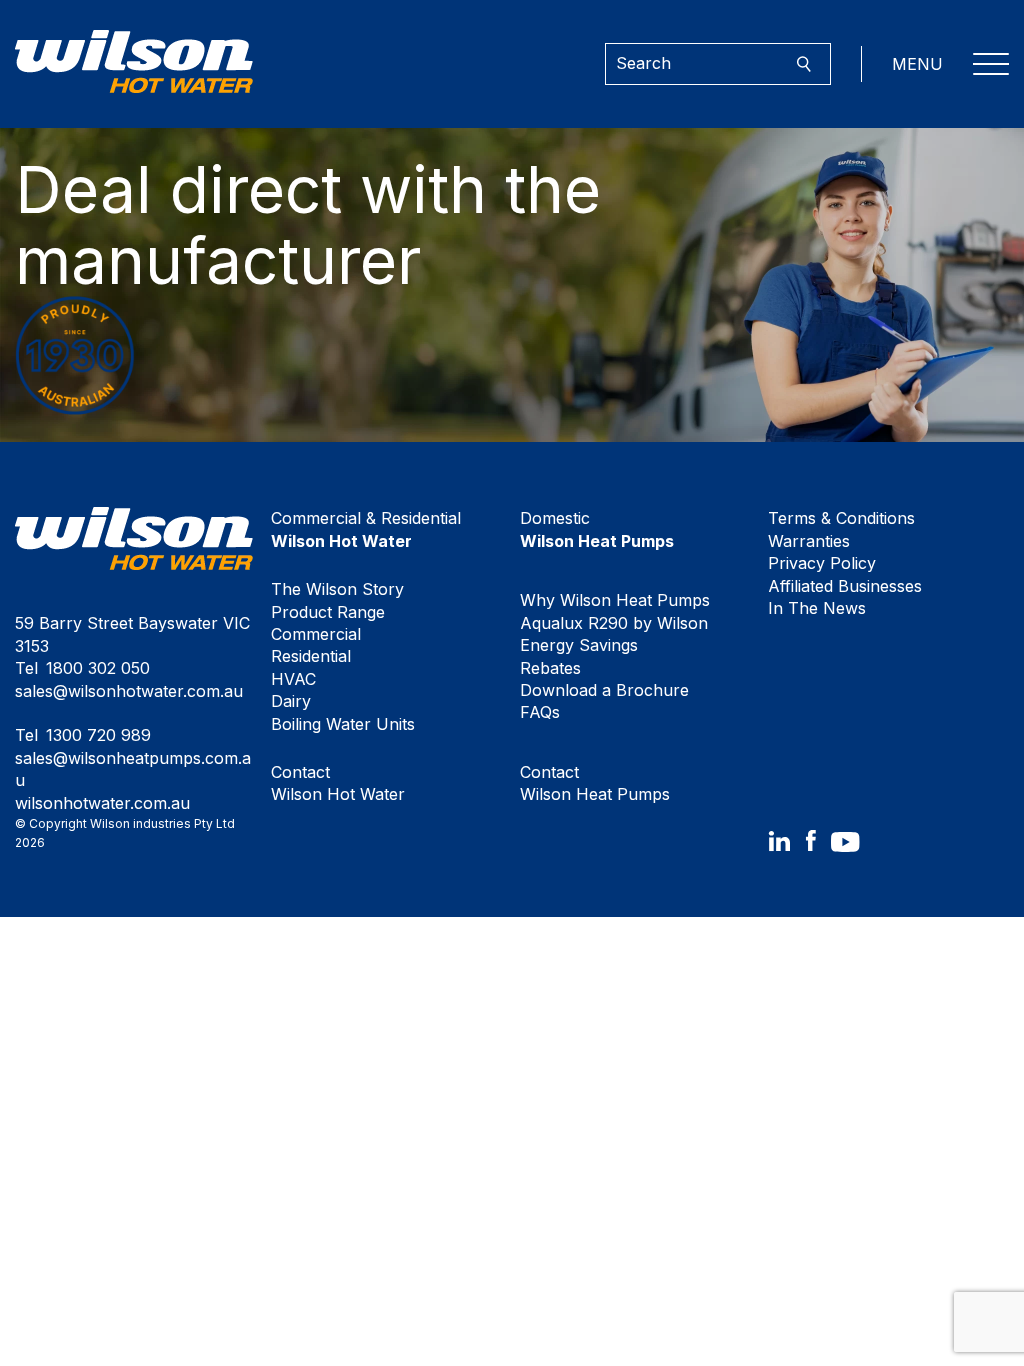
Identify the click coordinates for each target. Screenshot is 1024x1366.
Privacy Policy (822, 563)
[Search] (803, 64)
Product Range (328, 612)
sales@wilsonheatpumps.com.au (133, 769)
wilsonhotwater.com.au (102, 803)
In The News (817, 608)
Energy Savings (579, 645)
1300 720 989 (98, 735)
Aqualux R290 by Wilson (614, 623)
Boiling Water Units (343, 724)
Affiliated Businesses (845, 586)
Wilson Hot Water (338, 783)
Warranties (809, 541)
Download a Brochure (604, 690)
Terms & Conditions (841, 518)
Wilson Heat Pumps (595, 783)
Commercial (316, 634)
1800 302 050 (98, 668)
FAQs (540, 712)
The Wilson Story (337, 589)
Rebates (550, 668)
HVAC (293, 679)
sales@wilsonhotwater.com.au (129, 691)
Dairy (291, 701)
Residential (311, 656)
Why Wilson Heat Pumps (615, 600)
